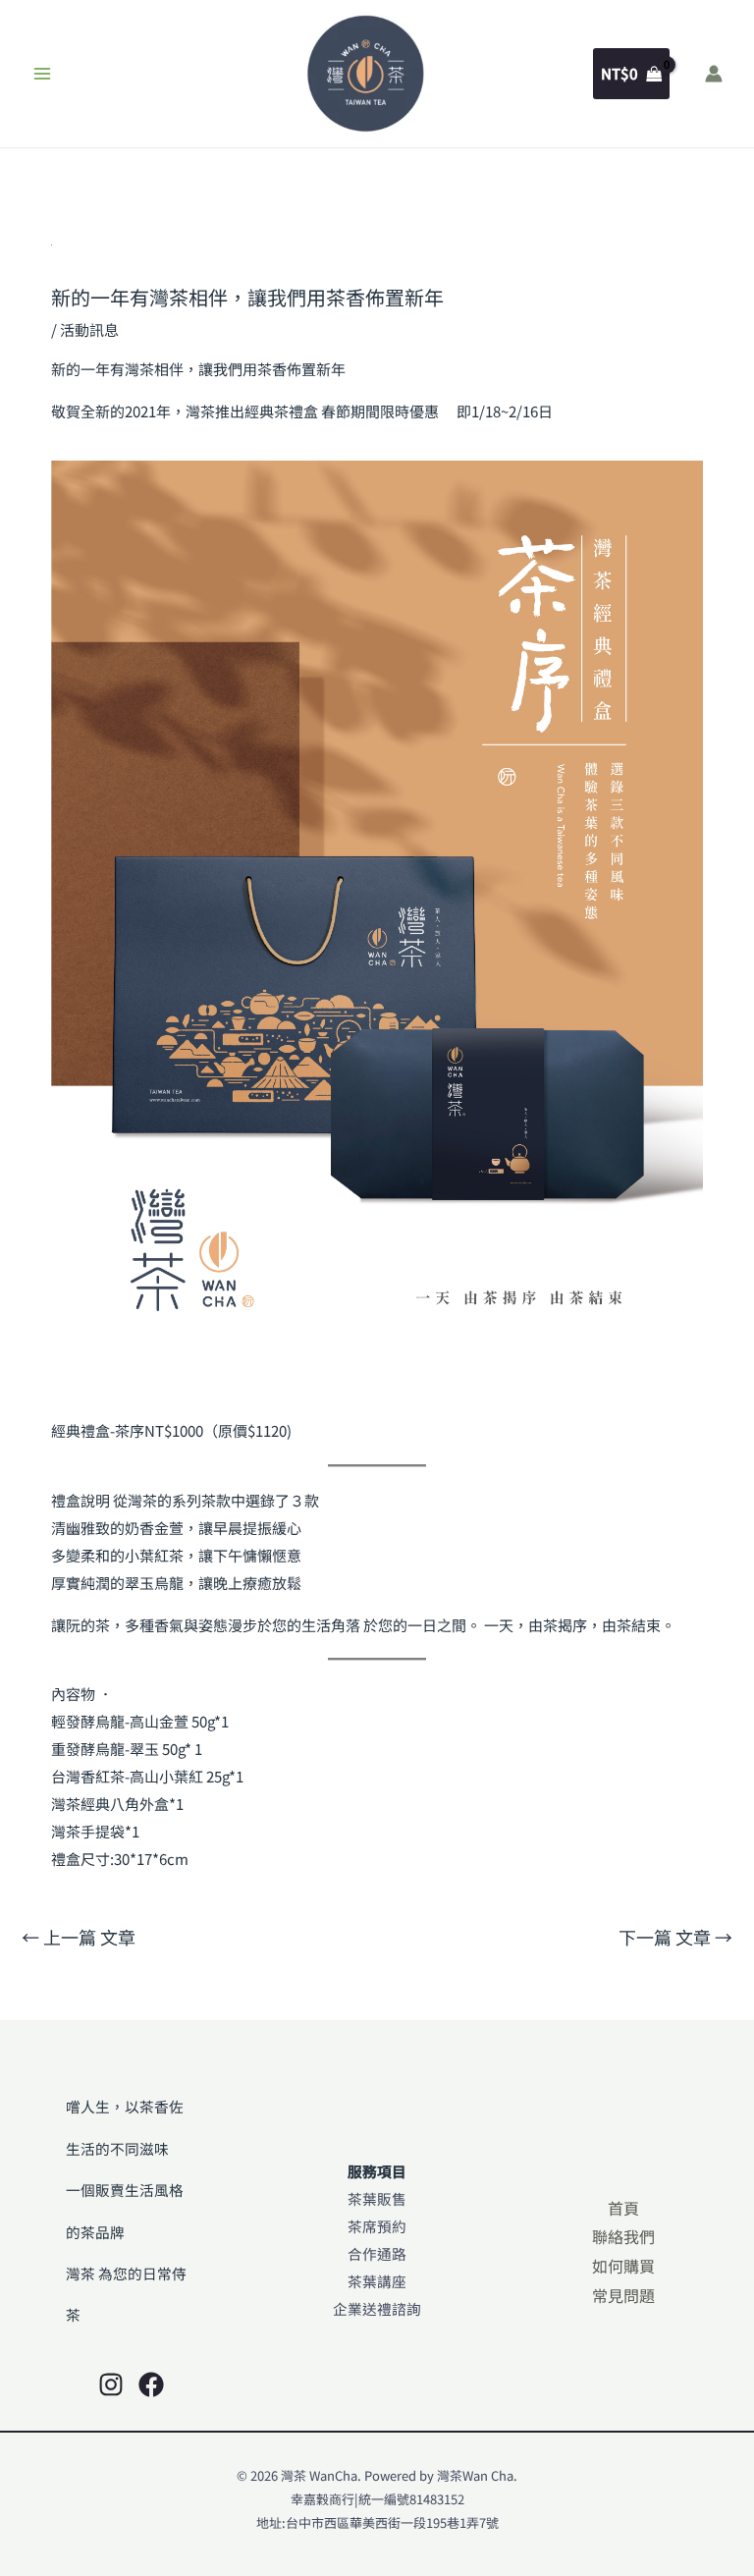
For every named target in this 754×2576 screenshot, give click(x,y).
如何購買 (623, 2266)
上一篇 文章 (79, 1937)
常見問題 (623, 2295)
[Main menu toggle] (43, 74)
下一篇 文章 (675, 1937)
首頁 (623, 2208)
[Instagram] (111, 2384)
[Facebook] (151, 2384)
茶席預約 (377, 2226)
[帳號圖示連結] (714, 74)
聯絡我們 (623, 2236)
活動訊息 (89, 329)
